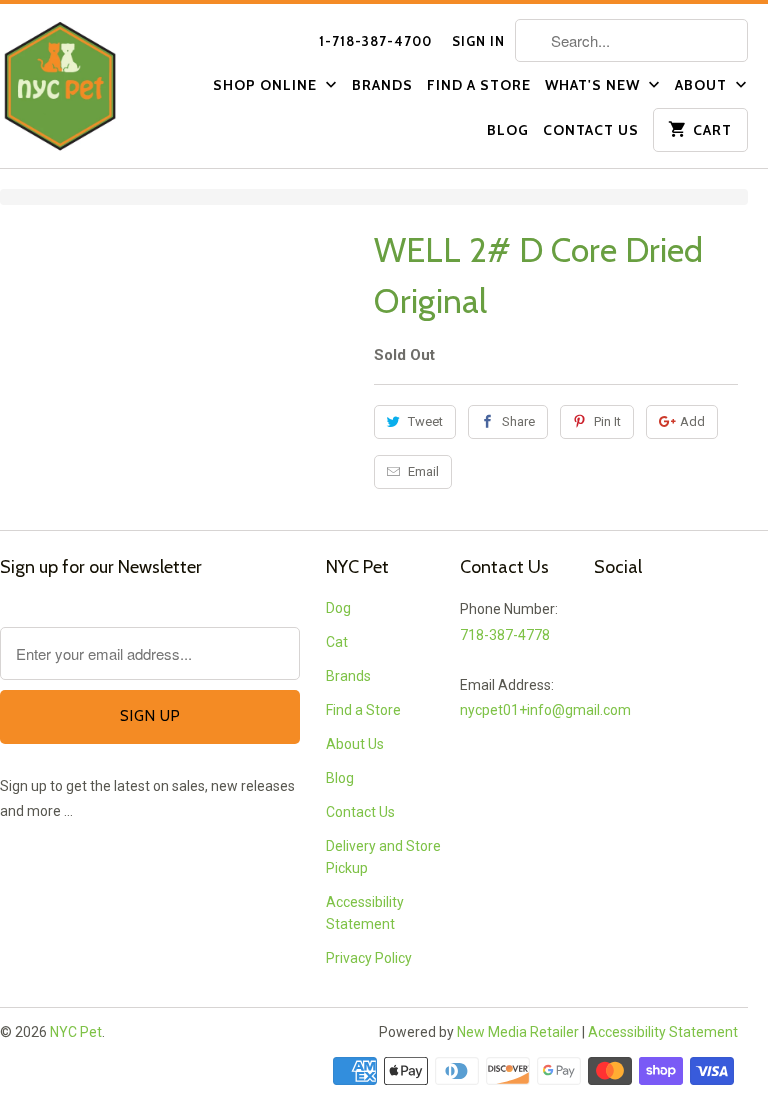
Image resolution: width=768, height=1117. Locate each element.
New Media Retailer (518, 1032)
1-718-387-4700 (375, 41)
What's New (594, 85)
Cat (337, 642)
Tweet (425, 421)
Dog (338, 608)
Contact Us (591, 130)
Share (518, 421)
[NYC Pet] (86, 86)
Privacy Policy (369, 958)
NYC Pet (76, 1032)
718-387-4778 (505, 635)
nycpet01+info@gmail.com (545, 710)
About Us (355, 744)
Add (692, 421)
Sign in (478, 41)
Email (423, 471)
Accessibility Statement (663, 1032)
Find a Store (479, 85)
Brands (382, 85)
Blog (508, 130)
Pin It (607, 421)
